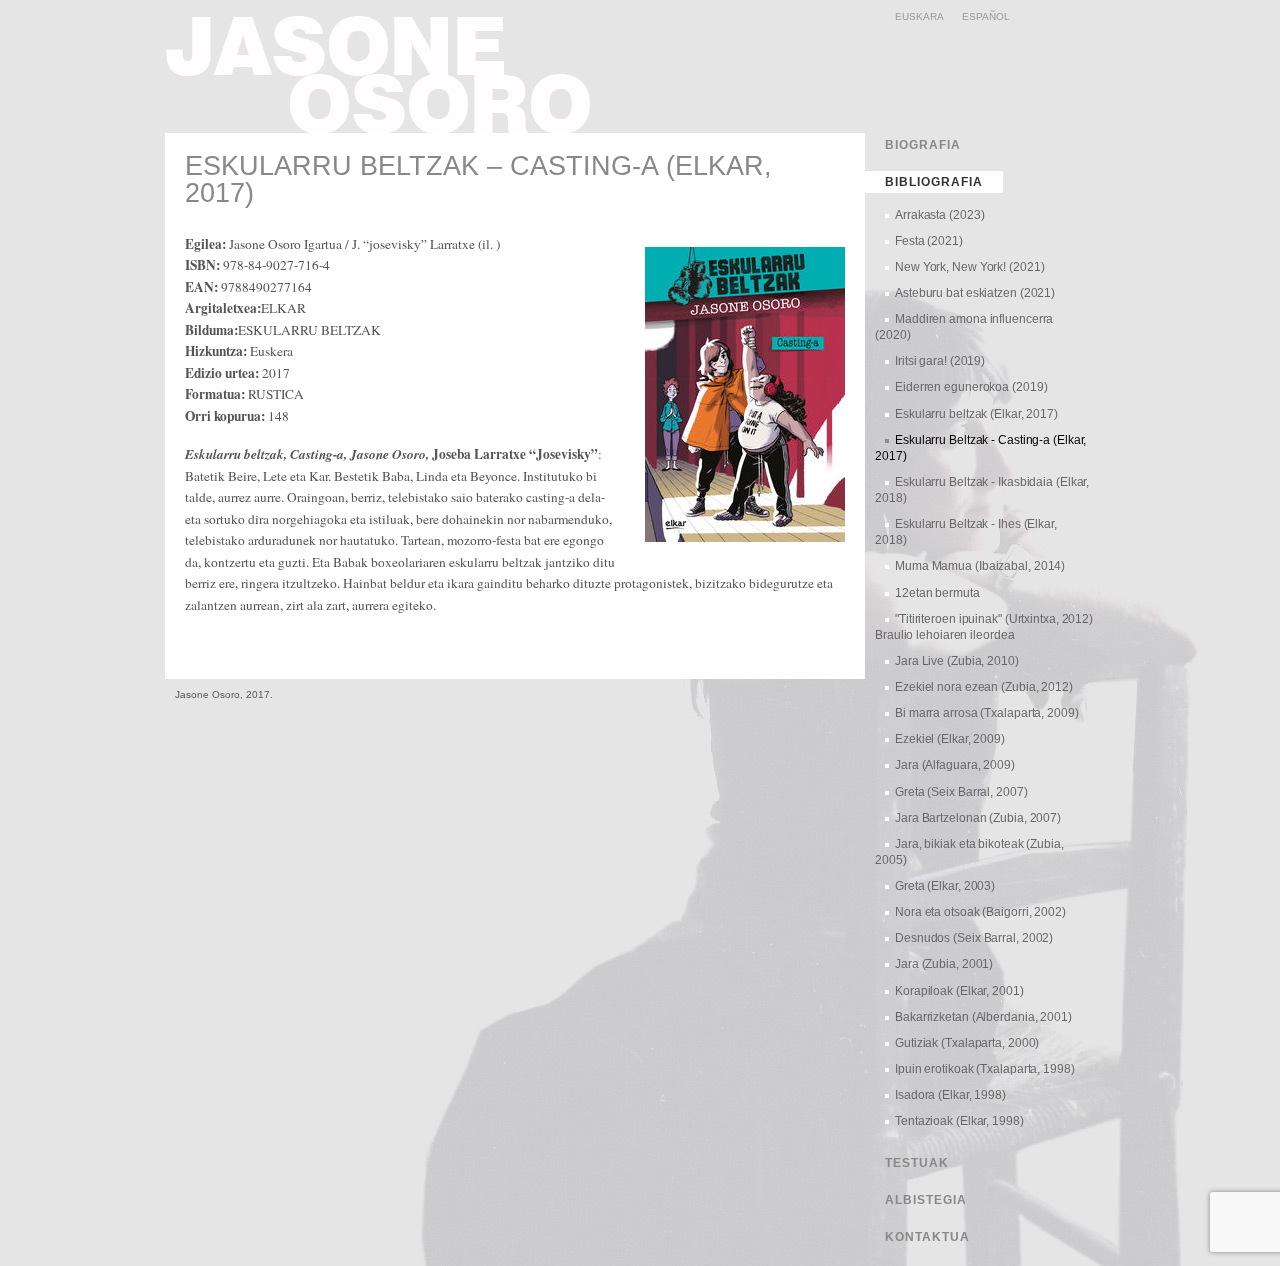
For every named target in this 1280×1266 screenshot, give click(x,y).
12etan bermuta (937, 593)
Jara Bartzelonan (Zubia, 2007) (978, 818)
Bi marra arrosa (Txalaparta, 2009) (987, 713)
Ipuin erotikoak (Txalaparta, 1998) (985, 1069)
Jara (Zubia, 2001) (944, 964)
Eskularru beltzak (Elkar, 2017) (976, 414)
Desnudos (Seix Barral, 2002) (974, 938)
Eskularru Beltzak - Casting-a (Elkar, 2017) (980, 448)
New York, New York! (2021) (969, 267)
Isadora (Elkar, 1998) (950, 1095)
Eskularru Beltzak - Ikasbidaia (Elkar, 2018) (982, 490)
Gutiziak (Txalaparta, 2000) (967, 1043)
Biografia (923, 145)
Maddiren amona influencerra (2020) (964, 327)
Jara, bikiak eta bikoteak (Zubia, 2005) (969, 852)
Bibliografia (934, 182)
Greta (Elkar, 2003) (945, 886)
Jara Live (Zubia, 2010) (957, 661)
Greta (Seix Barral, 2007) (961, 792)
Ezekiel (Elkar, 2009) (950, 739)
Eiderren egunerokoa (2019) (971, 387)
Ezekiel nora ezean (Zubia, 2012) (984, 687)
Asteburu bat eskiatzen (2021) (975, 293)
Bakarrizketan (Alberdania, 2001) (983, 1017)
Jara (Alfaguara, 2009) (955, 765)
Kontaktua (927, 1237)
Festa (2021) (929, 241)
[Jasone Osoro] (386, 125)
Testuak (917, 1163)
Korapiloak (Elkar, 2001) (959, 991)
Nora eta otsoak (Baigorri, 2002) (980, 912)
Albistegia (926, 1200)
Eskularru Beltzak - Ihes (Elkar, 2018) (966, 532)
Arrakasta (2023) (939, 215)
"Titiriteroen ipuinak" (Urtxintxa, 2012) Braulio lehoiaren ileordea (984, 627)
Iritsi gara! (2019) (940, 361)
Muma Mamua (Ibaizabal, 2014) (980, 566)
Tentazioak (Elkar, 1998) (959, 1121)
